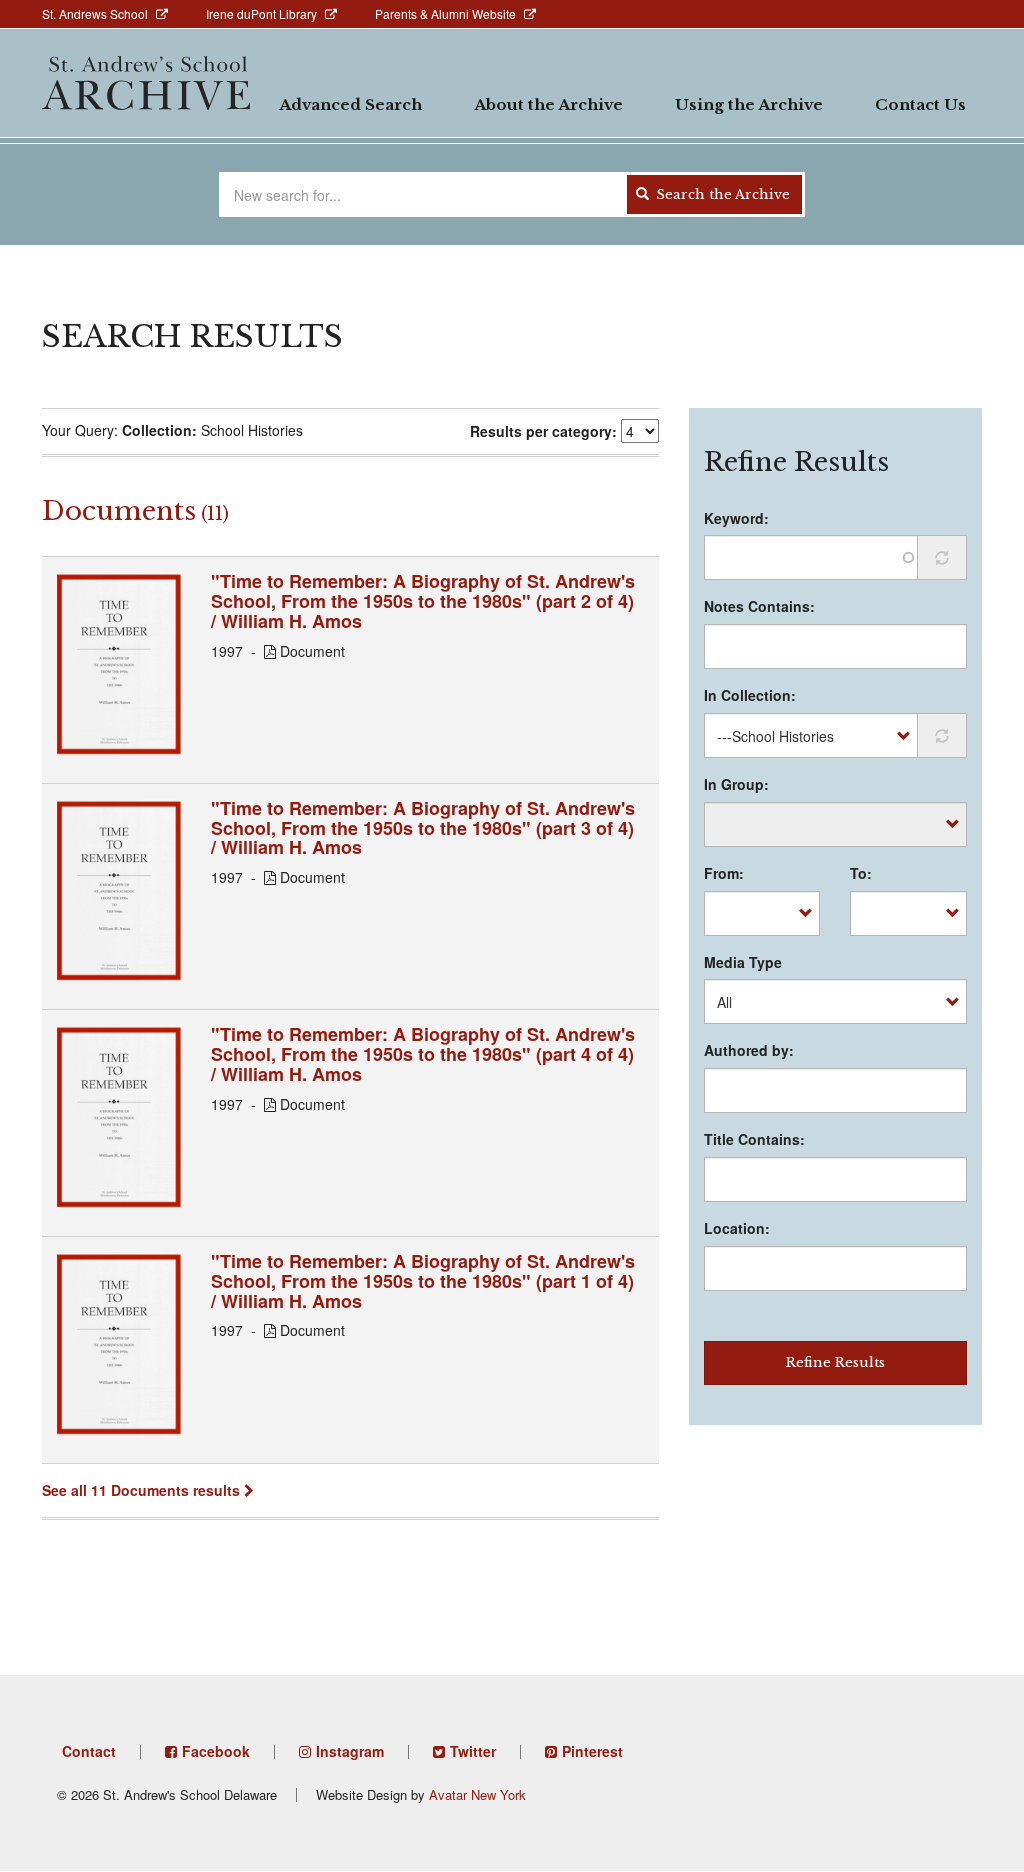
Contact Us (920, 104)
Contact (89, 1751)
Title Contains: (754, 1139)
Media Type (743, 962)
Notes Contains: (759, 606)
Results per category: (543, 431)
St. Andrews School (95, 13)
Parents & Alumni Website (445, 13)
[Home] (146, 83)
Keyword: (736, 518)
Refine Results (835, 1362)
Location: (737, 1228)
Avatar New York (477, 1794)
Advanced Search (350, 104)
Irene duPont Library (261, 13)
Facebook (216, 1751)
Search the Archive (721, 194)
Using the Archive (749, 104)
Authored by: (749, 1050)
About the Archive (548, 104)
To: (861, 873)
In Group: (736, 784)
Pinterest (592, 1751)
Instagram (350, 1751)
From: (724, 873)
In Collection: (750, 695)
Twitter (473, 1751)
